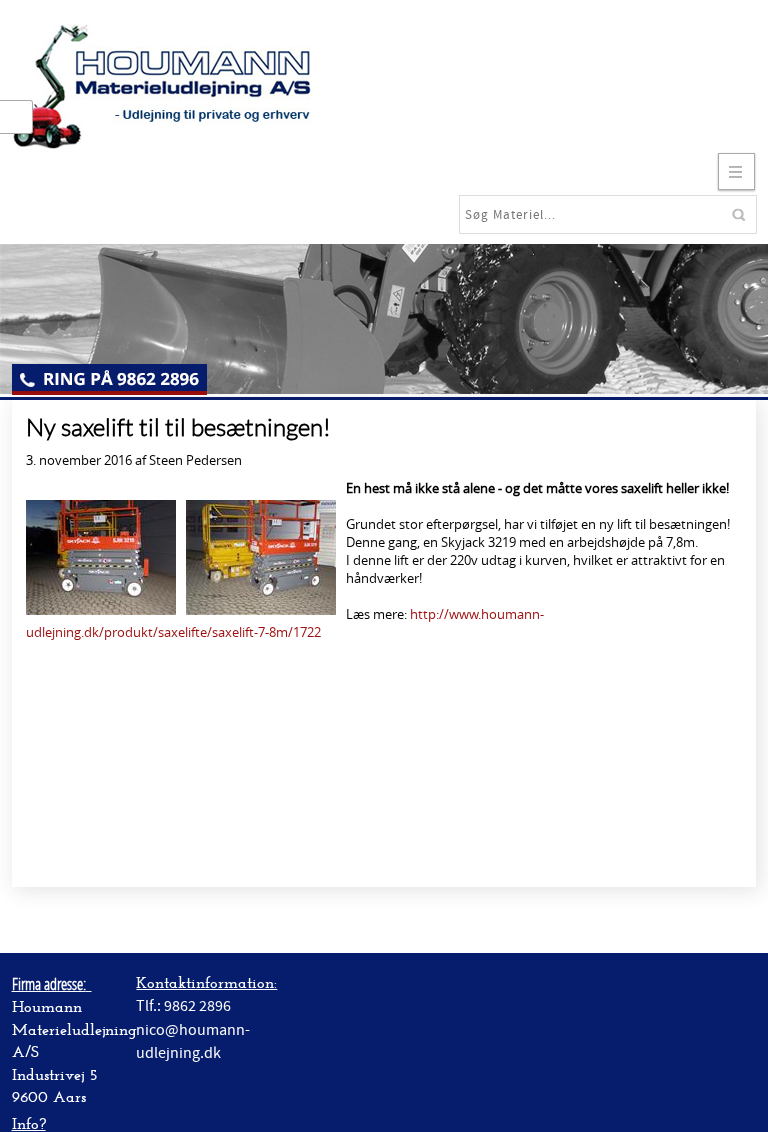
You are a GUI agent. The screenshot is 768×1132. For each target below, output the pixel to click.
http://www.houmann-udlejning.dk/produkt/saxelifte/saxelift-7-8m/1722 (285, 623)
